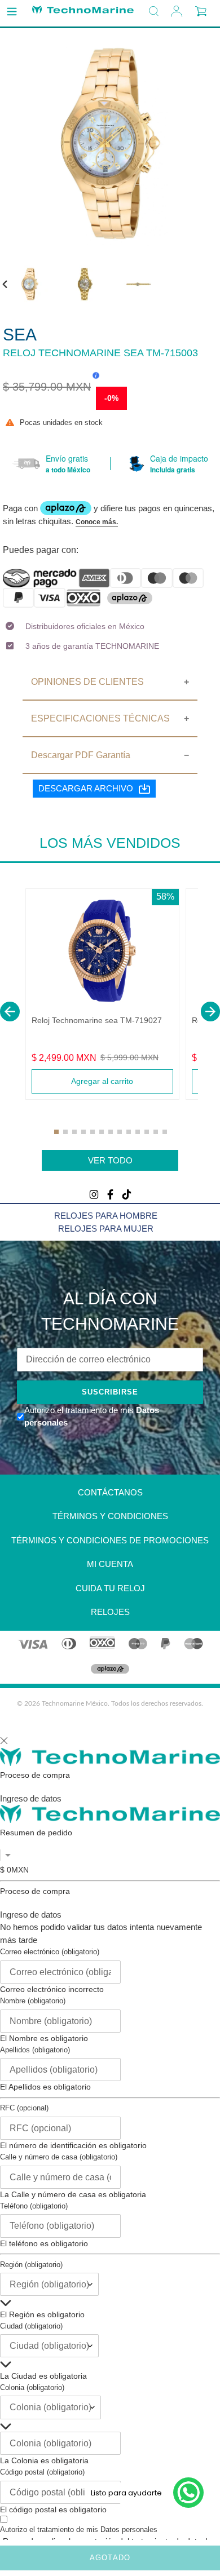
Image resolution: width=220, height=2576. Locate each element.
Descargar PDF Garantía (81, 755)
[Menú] (12, 12)
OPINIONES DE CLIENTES (87, 682)
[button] (10, 1012)
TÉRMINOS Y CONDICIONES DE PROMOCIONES (110, 1540)
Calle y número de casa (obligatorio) (59, 2157)
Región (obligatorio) (31, 2265)
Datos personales (129, 2529)
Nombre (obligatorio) (33, 2001)
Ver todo (110, 1160)
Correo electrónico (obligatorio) (50, 1952)
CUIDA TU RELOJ (110, 1588)
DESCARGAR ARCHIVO (86, 788)
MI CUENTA (110, 1564)
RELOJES (110, 1612)
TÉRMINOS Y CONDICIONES (110, 1516)
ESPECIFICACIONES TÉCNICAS (100, 718)
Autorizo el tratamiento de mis (79, 2529)
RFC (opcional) (24, 2108)
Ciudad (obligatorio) (31, 2326)
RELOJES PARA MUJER (106, 1229)
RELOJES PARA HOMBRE (106, 1216)
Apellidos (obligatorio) (35, 2050)
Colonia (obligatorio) (32, 2387)
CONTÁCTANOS (110, 1492)
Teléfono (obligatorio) (34, 2206)
